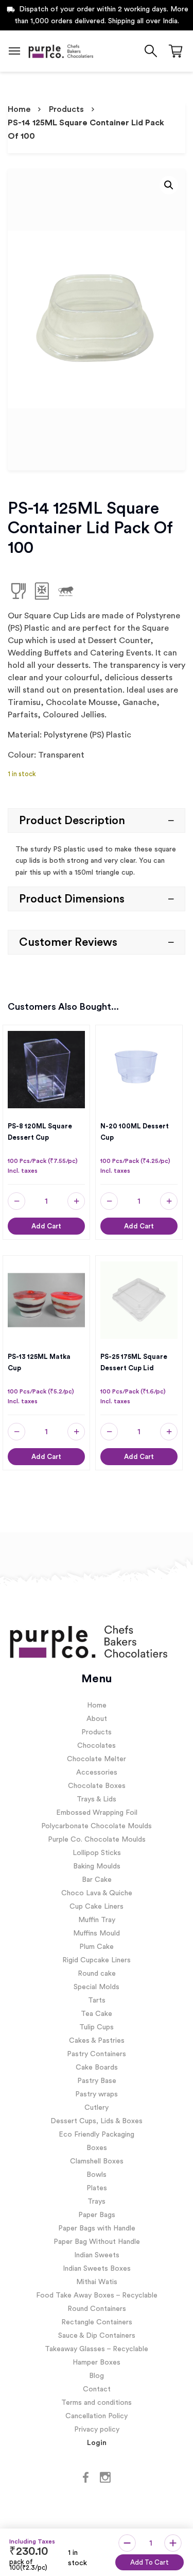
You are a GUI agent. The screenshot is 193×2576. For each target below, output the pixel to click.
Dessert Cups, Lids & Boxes (97, 2121)
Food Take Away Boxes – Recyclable (97, 2295)
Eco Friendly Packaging (97, 2135)
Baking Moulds (97, 1866)
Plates (97, 2188)
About (97, 1719)
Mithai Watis (97, 2282)
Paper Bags (97, 2215)
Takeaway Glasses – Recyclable (97, 2349)
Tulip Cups (97, 2027)
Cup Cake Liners (97, 1907)
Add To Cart (150, 2562)
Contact (97, 2389)
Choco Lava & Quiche (97, 1893)
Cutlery (97, 2108)
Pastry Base (97, 2081)
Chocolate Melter (97, 1759)
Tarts (97, 2000)
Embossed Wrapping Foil (97, 1813)
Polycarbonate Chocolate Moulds (97, 1826)
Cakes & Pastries (97, 2041)
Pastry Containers (97, 2054)
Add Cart (46, 1226)
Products (66, 109)
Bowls (97, 2175)
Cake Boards (97, 2068)
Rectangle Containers (97, 2322)
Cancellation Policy (97, 2416)
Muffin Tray (97, 1920)
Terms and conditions (97, 2403)
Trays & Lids (97, 1799)
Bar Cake (97, 1880)
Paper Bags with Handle (97, 2228)
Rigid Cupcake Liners (97, 1960)
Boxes (97, 2148)
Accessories (97, 1773)
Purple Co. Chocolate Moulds (97, 1840)
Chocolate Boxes (97, 1786)
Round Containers (97, 2309)
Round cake (97, 1974)
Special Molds (97, 1987)
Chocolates (97, 1746)
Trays (97, 2202)
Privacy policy (97, 2430)
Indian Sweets (97, 2255)
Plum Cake (97, 1947)
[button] (169, 185)
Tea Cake (97, 2014)
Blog (97, 2376)
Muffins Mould (97, 1933)
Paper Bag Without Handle (97, 2242)
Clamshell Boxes (97, 2161)
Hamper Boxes (97, 2362)
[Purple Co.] (60, 51)
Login (97, 2443)
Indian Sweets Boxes (97, 2269)
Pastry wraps (97, 2094)
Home (19, 109)
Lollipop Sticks (97, 1853)
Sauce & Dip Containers (97, 2336)
